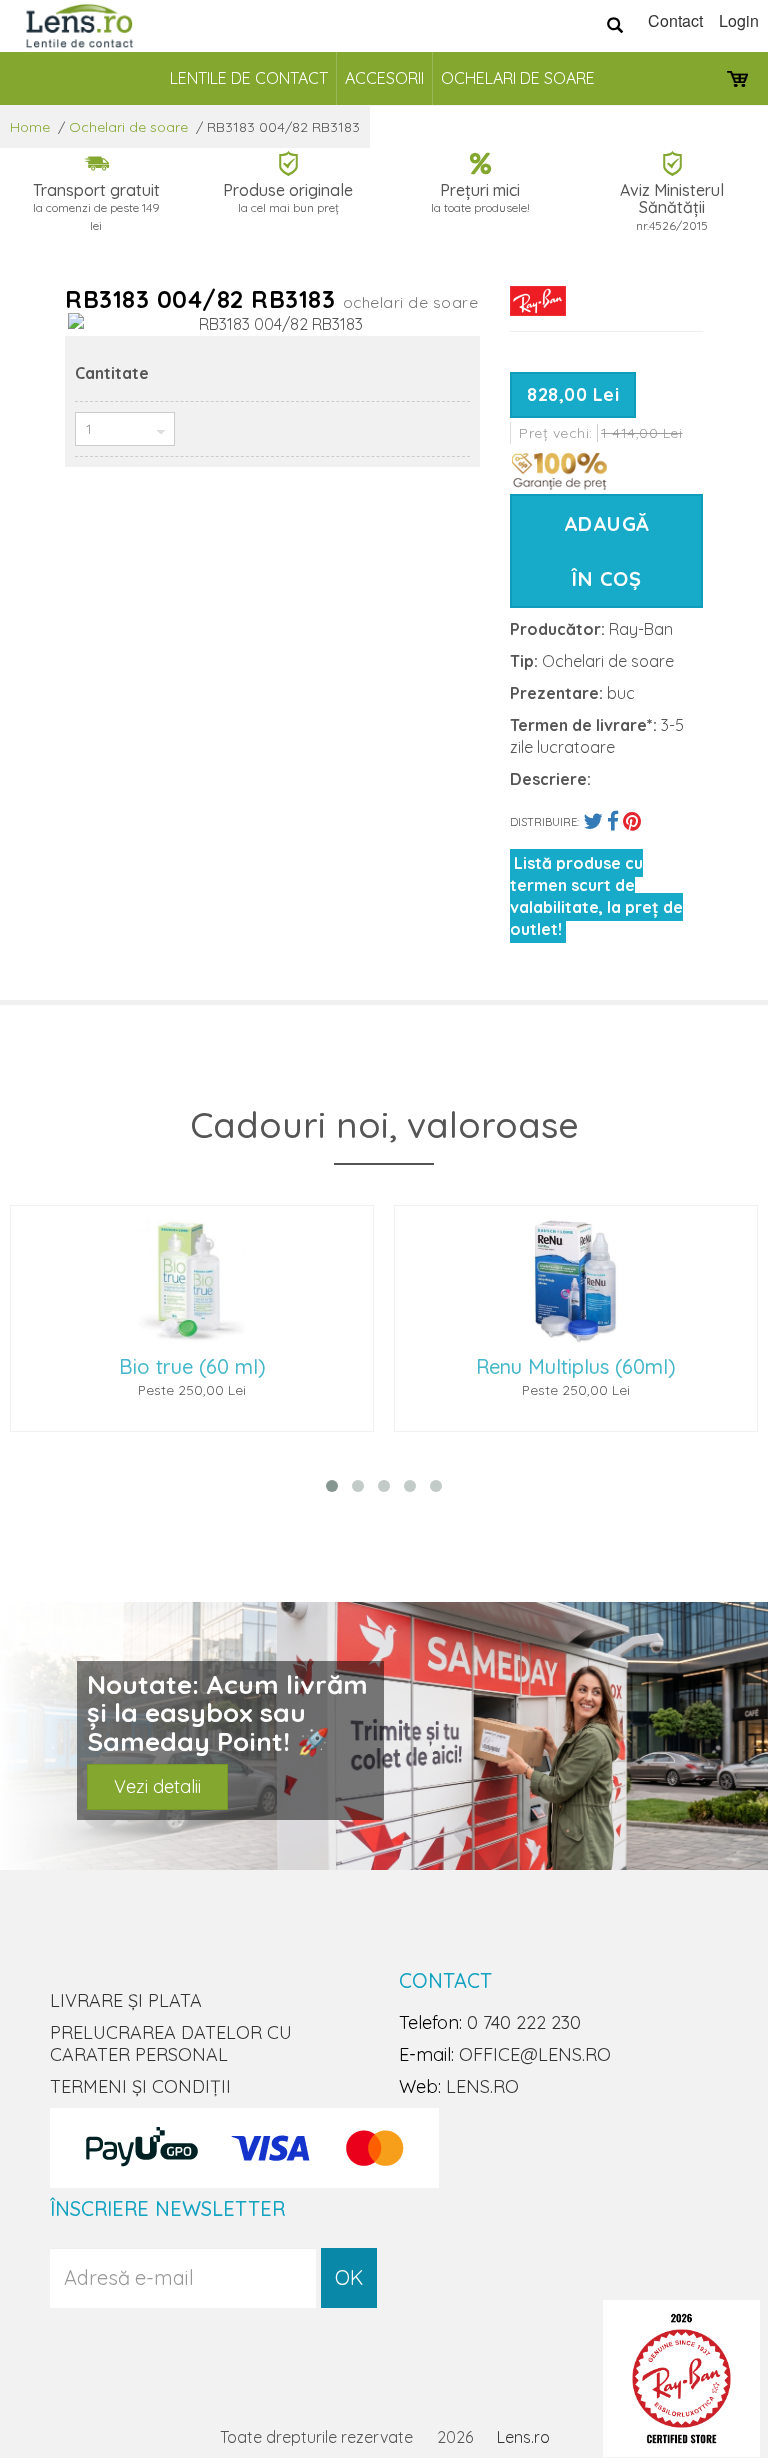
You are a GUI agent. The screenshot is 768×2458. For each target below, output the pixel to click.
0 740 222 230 (524, 2022)
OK (349, 2277)
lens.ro (482, 2086)
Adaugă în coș (607, 551)
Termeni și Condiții (140, 2086)
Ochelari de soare (518, 78)
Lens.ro (523, 2437)
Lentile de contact (249, 78)
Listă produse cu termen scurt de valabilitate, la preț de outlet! (596, 896)
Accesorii (384, 78)
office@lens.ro (535, 2054)
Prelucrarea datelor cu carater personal (171, 2043)
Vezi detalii (157, 1786)
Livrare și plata (126, 2000)
